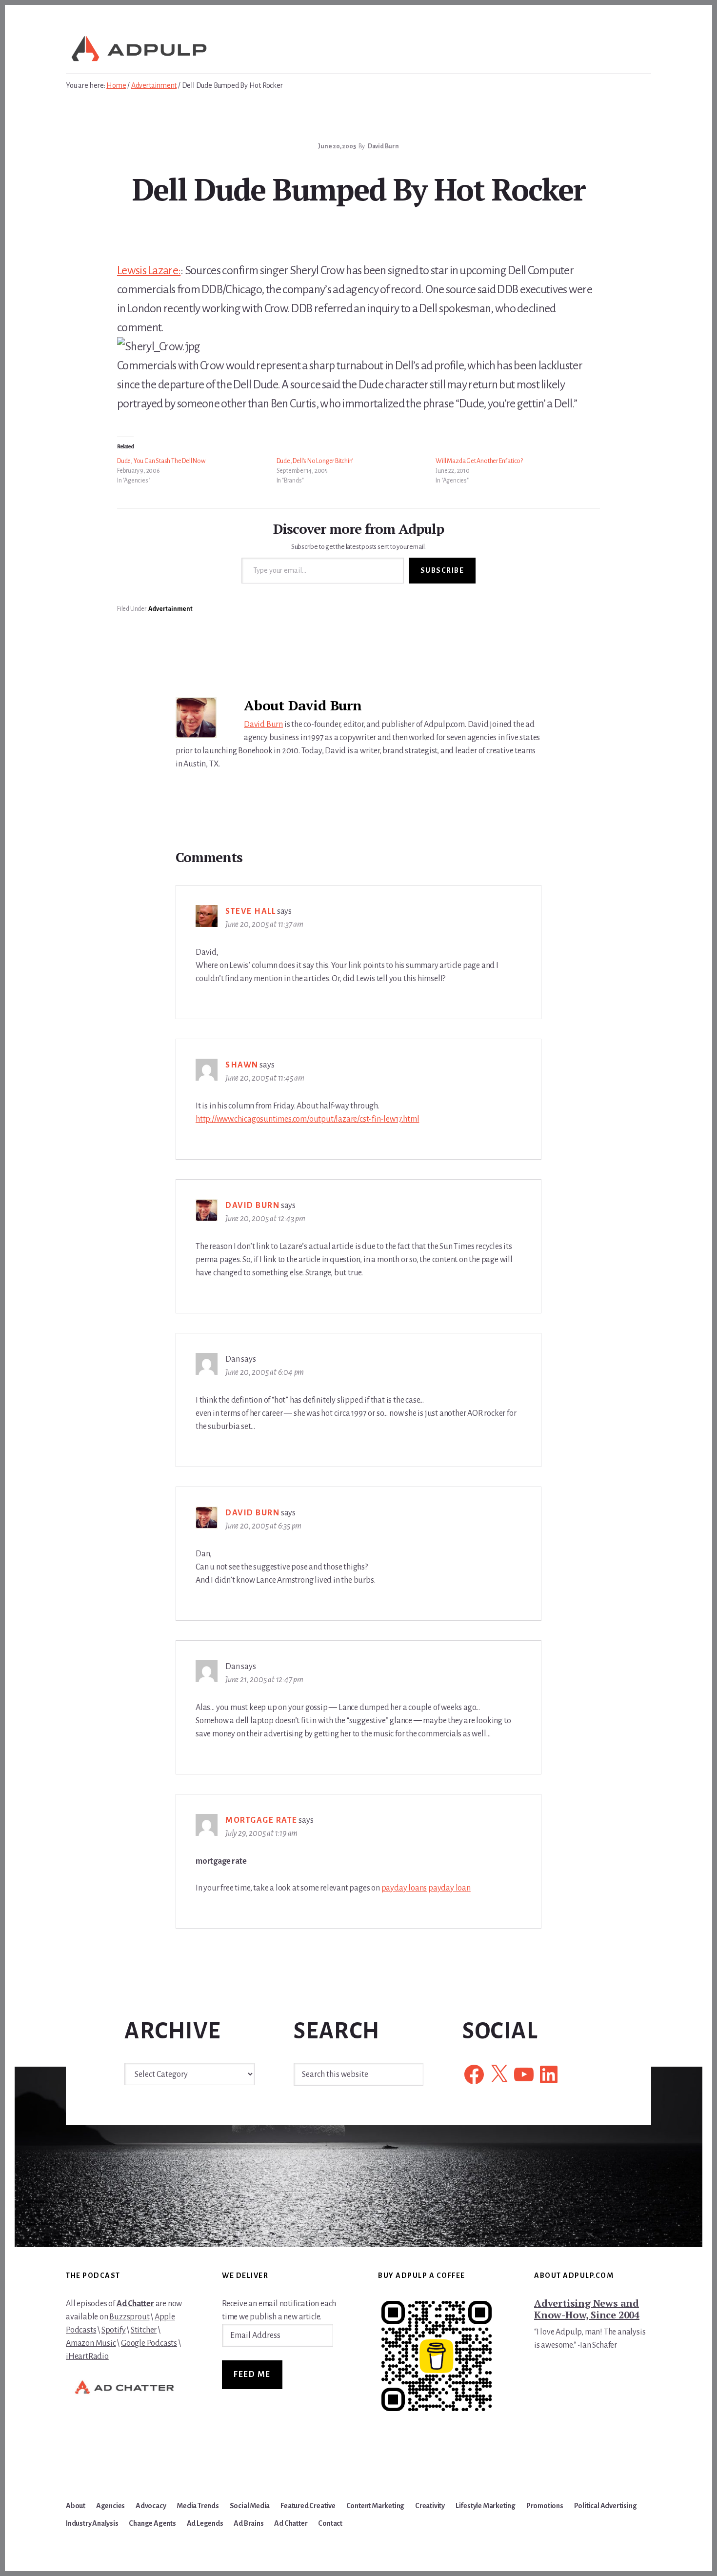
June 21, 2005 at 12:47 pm (264, 1680)
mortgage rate (261, 1820)
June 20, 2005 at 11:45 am (265, 1078)
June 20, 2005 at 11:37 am (264, 925)
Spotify (114, 2330)
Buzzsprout (129, 2317)
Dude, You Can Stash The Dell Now (161, 461)
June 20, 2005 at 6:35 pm (263, 1526)
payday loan (449, 1888)
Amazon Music (91, 2343)
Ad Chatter (135, 2304)
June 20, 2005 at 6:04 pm (265, 1372)
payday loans (404, 1888)
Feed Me (252, 2375)
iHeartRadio (87, 2356)
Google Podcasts (149, 2343)
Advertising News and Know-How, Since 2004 (587, 2309)
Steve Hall (250, 911)
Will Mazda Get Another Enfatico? (479, 461)
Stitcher (144, 2330)
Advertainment (170, 609)
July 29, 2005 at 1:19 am (261, 1833)
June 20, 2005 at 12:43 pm (265, 1219)
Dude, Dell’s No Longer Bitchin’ (315, 461)
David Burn (263, 724)
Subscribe (442, 570)
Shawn (242, 1065)
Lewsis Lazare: (149, 270)
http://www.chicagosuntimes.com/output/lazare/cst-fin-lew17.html (307, 1119)
